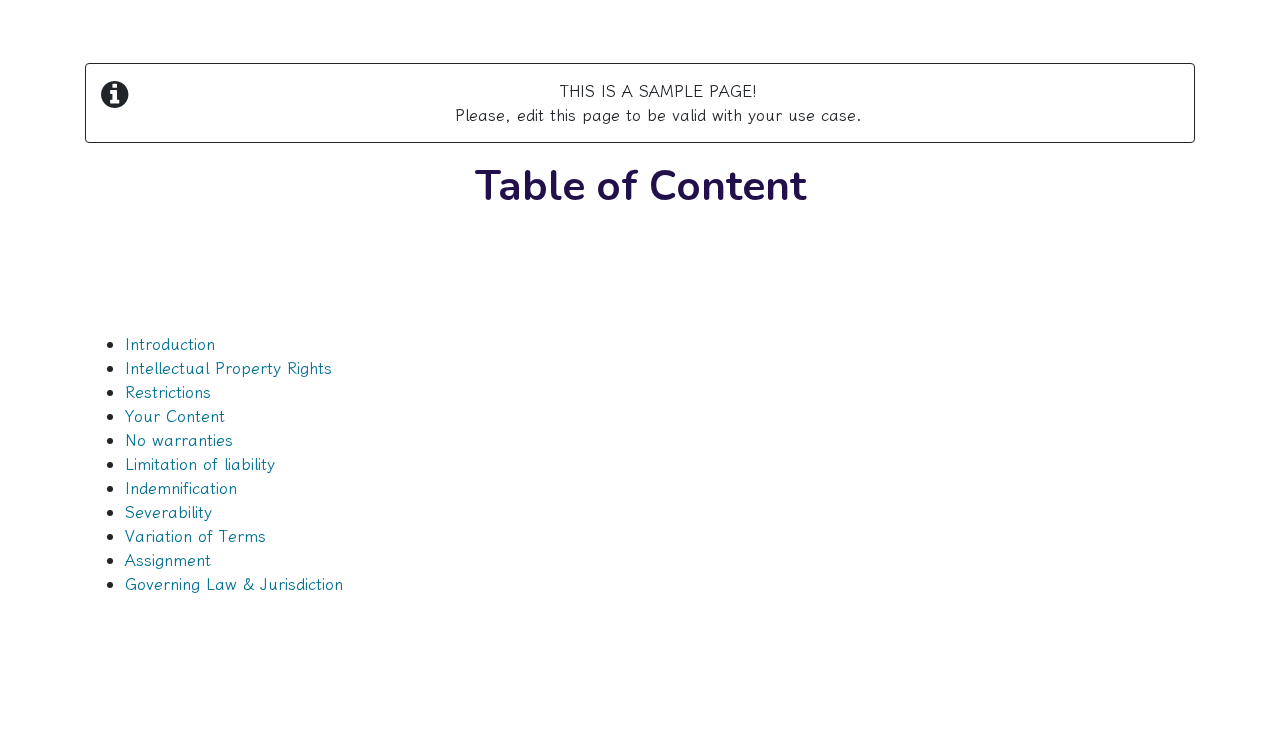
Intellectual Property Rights (228, 368)
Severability (168, 512)
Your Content (175, 416)
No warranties (179, 440)
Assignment (168, 560)
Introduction (170, 344)
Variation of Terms (195, 536)
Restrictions (168, 392)
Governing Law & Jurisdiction (234, 584)
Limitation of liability (200, 464)
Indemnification (181, 488)
